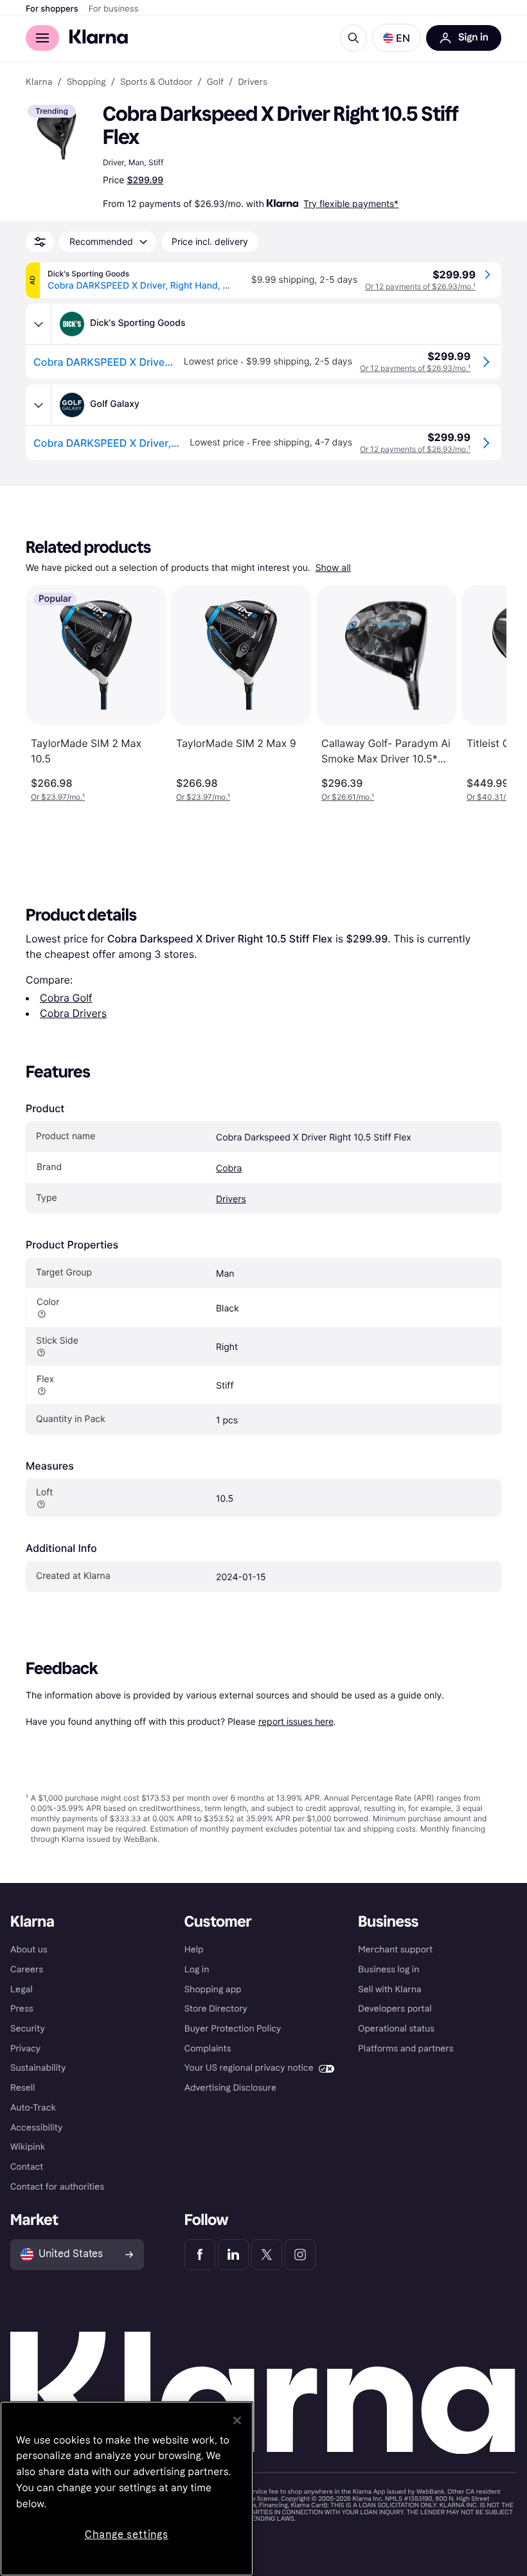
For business (114, 9)
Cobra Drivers (73, 1013)
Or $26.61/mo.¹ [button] (348, 797)
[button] (397, 38)
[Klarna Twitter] (267, 2255)
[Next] (483, 694)
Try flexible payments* (351, 203)
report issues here (296, 1721)
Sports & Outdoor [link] (156, 82)
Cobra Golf (66, 998)
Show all (333, 568)
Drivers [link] (253, 82)
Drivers (231, 1199)
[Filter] (40, 242)
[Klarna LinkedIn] (233, 2255)
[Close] (237, 2420)
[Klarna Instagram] (300, 2255)
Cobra (229, 1168)
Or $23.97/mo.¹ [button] (58, 797)
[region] (127, 2489)
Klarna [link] (39, 82)
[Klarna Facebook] (200, 2255)
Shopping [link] (86, 82)
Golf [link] (215, 82)
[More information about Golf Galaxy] (39, 405)
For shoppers (52, 9)
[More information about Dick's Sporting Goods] (39, 324)
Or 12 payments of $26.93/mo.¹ (420, 286)
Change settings (127, 2535)
